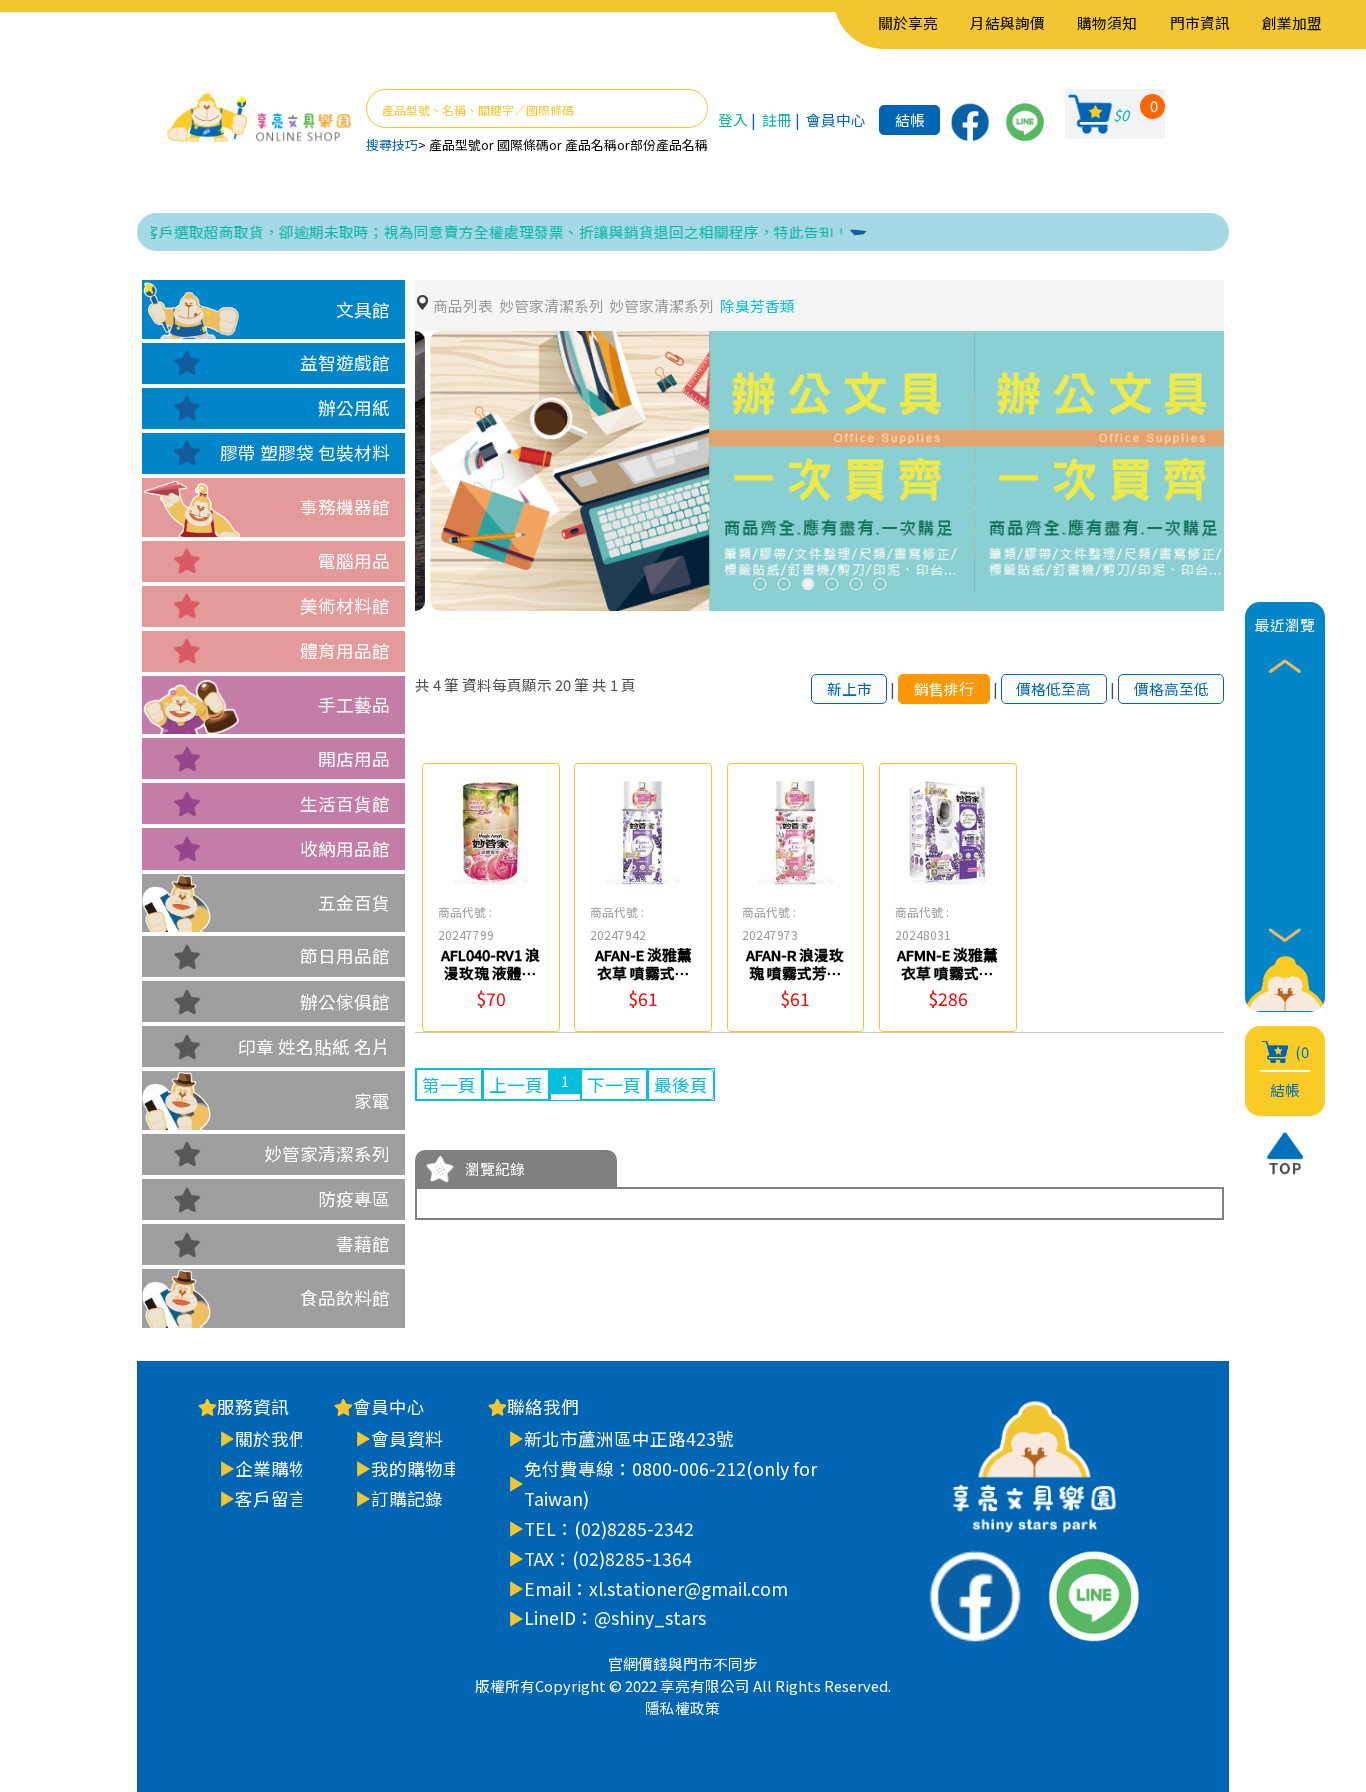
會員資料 (407, 1438)
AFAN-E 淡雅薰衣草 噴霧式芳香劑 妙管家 (643, 972)
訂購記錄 (407, 1498)
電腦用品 (354, 560)
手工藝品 (354, 704)
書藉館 (363, 1243)
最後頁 (681, 1084)
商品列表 (463, 305)
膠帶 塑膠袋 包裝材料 (305, 452)
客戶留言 (271, 1498)
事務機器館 (345, 506)
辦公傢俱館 (345, 1001)
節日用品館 (345, 955)
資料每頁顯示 (507, 684)
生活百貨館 (345, 803)
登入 (733, 119)
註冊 (777, 119)
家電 (372, 1100)
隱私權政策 (682, 1707)
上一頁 (516, 1084)
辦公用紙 (354, 407)
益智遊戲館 (345, 362)
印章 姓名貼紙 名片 (314, 1046)
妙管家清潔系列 (327, 1153)
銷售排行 (944, 688)
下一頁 (614, 1084)
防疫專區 (354, 1198)
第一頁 (449, 1084)
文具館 (363, 309)
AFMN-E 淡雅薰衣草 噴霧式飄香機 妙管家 (947, 972)
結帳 (910, 119)
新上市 (849, 688)
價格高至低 (1171, 688)
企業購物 (271, 1468)
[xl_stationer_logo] (259, 118)
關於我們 (271, 1438)
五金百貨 (354, 902)
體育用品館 (345, 650)
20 (563, 684)
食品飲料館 (345, 1297)
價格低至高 (1053, 688)
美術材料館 (345, 605)
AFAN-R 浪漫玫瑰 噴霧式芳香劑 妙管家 (795, 972)
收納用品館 (345, 848)
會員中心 (836, 119)
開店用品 (354, 758)
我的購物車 (416, 1468)
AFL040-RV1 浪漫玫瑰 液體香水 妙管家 (490, 972)
